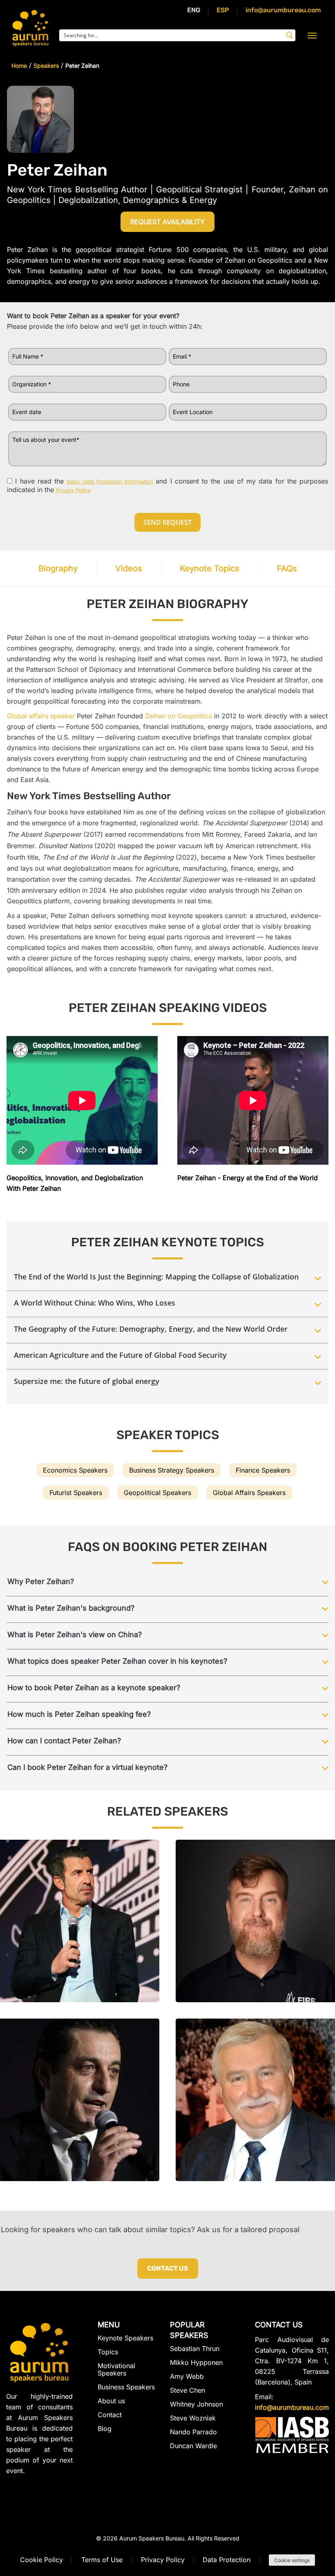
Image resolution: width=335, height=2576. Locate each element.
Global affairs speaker (41, 716)
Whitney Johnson (197, 2404)
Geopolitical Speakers (157, 1493)
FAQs (287, 568)
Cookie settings (292, 2560)
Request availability (167, 222)
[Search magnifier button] (290, 35)
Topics (108, 2352)
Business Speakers (126, 2387)
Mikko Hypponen (196, 2362)
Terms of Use (102, 2560)
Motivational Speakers (116, 2369)
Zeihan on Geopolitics (179, 716)
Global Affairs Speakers (249, 1493)
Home (19, 66)
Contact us (168, 2268)
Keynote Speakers (125, 2338)
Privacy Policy (163, 2560)
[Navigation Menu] (312, 35)
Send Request (167, 522)
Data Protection (227, 2560)
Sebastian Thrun (195, 2349)
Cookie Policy (41, 2560)
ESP (223, 10)
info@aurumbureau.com (283, 10)
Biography (58, 568)
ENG (194, 10)
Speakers (46, 66)
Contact (110, 2415)
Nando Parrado (193, 2432)
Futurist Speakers (76, 1493)
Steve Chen (188, 2390)
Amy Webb (187, 2376)
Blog (105, 2429)
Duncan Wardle (193, 2446)
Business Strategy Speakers (172, 1470)
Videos (129, 568)
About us (111, 2401)
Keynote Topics (210, 568)
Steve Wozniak (193, 2418)
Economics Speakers (75, 1470)
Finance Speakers (263, 1470)
